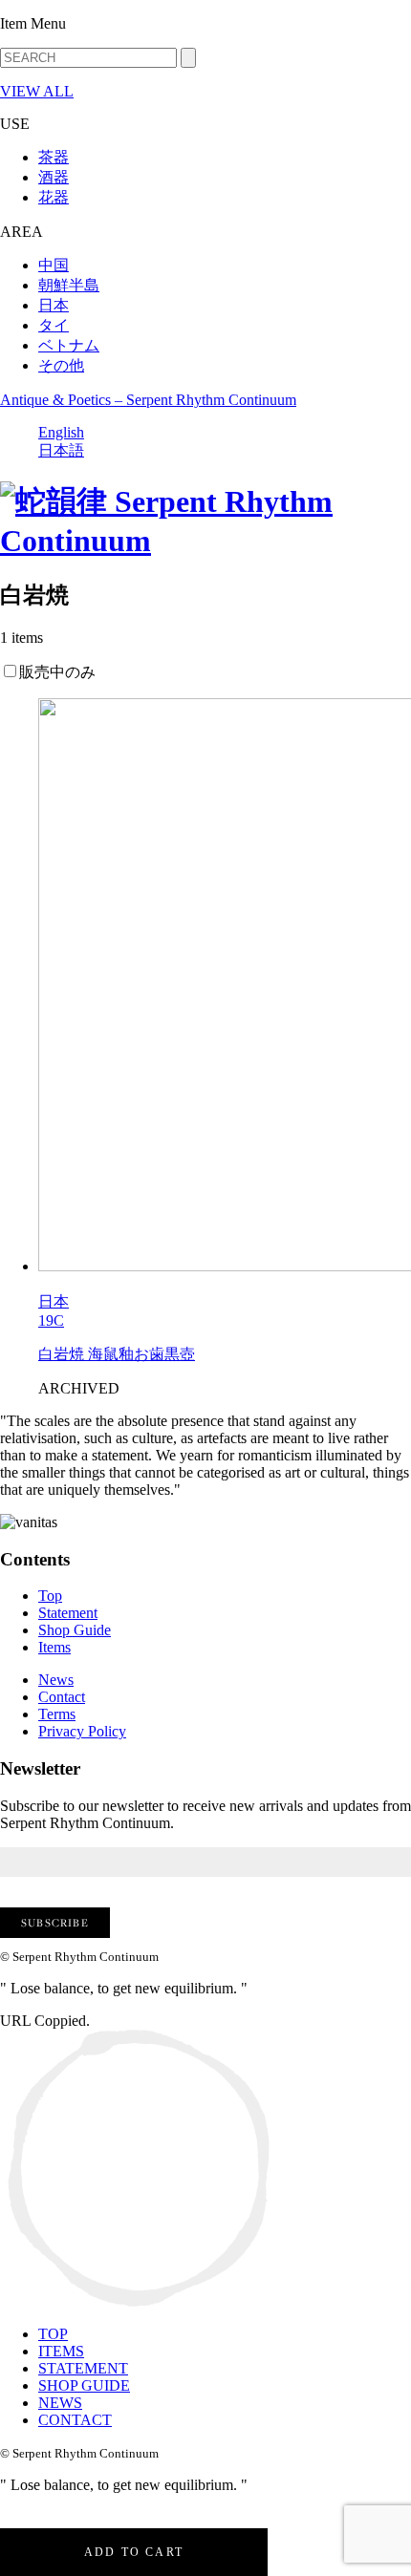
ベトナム (69, 345)
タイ (54, 325)
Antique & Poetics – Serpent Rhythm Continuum (148, 400)
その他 (61, 365)
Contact (62, 1697)
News (56, 1680)
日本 (54, 305)
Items (54, 1647)
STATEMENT (83, 2368)
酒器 (54, 177)
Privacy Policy (82, 1731)
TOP (53, 2334)
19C (51, 1320)
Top (50, 1596)
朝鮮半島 (69, 285)
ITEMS (61, 2351)
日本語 (61, 450)
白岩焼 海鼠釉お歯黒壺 (117, 1354)
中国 (54, 265)
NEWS (60, 2403)
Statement (68, 1613)
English (61, 432)
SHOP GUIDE (84, 2385)
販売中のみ (57, 672)
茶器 (54, 157)
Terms (57, 1714)
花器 (54, 197)
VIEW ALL (37, 91)
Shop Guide (75, 1630)
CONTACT (75, 2420)
